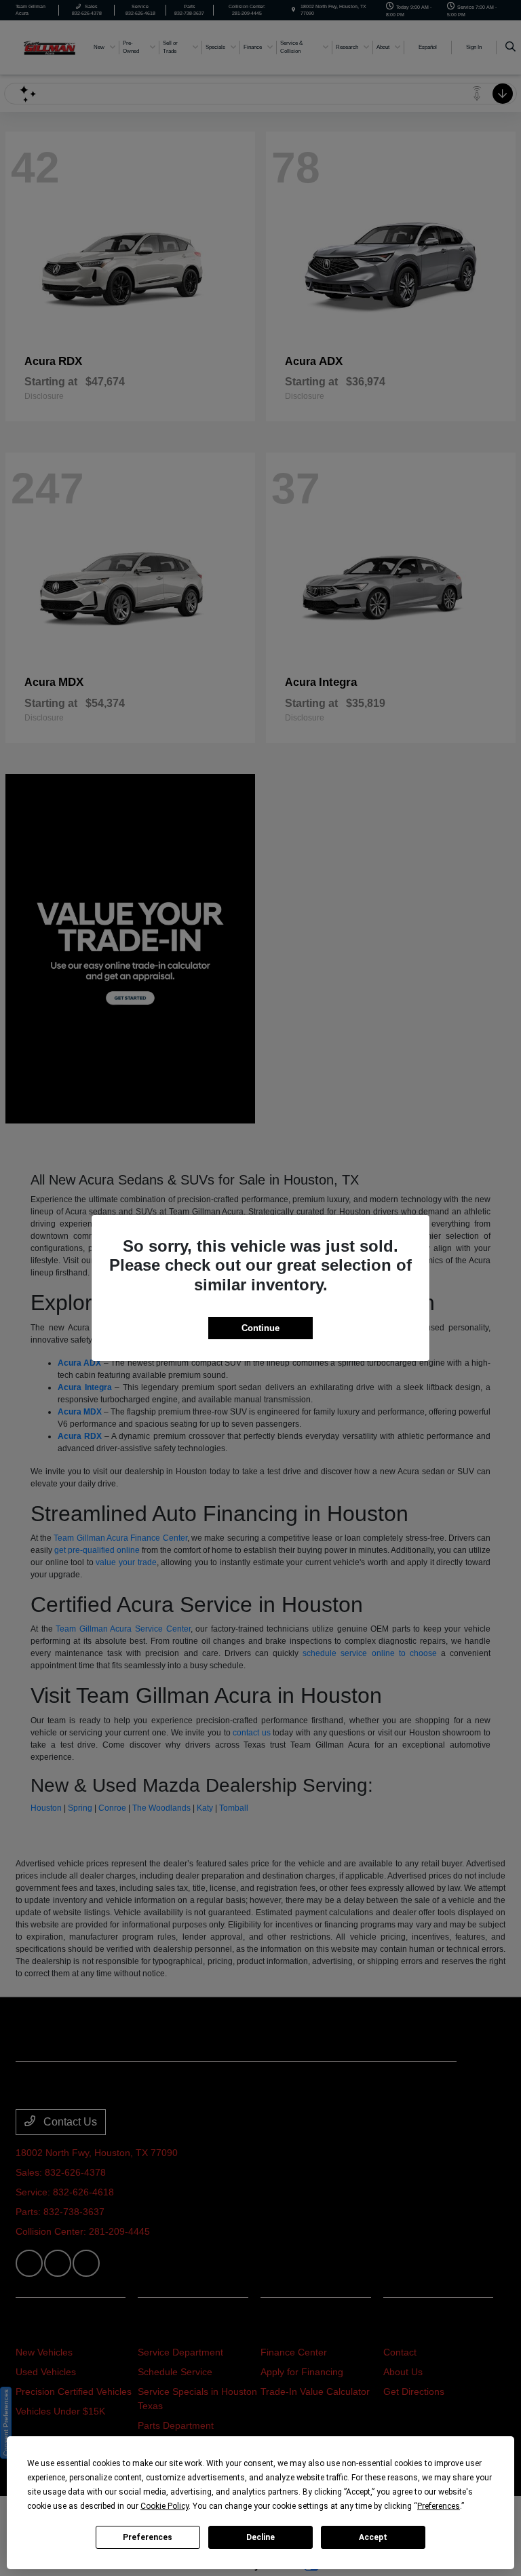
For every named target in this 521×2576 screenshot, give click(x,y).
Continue (260, 1328)
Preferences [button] (439, 2506)
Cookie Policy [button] (165, 2506)
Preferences (148, 2537)
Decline (260, 2537)
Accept (373, 2537)
